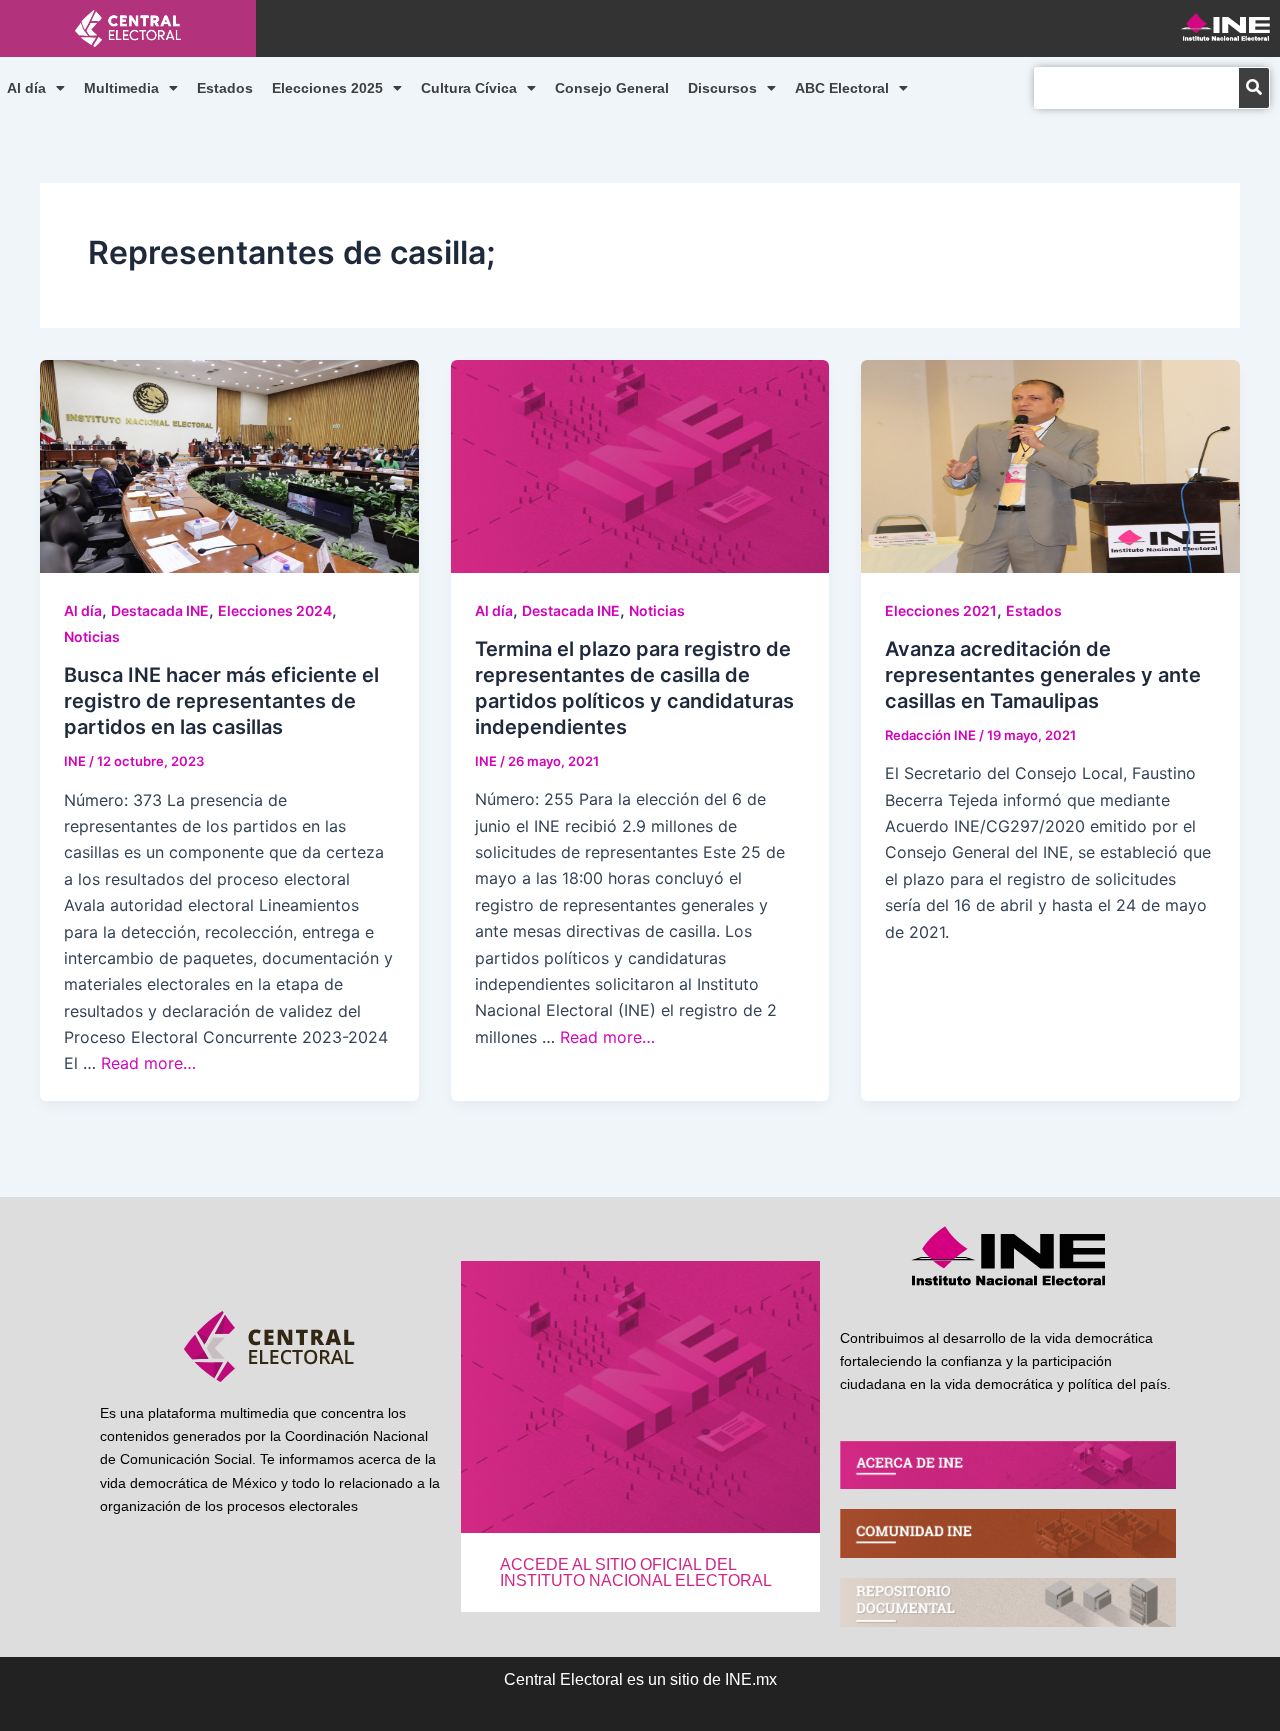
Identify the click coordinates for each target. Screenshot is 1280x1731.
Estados (225, 88)
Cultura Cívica (469, 88)
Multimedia (121, 88)
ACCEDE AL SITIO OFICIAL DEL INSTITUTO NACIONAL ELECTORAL (636, 1572)
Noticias (92, 636)
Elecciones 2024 (275, 610)
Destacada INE (160, 610)
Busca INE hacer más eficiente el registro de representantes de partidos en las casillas (221, 701)
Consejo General (612, 88)
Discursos (722, 88)
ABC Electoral (842, 88)
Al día (26, 88)
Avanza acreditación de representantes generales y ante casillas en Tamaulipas (1043, 675)
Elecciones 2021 (941, 610)
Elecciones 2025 (327, 88)
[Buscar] (1254, 88)
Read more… (148, 1063)
